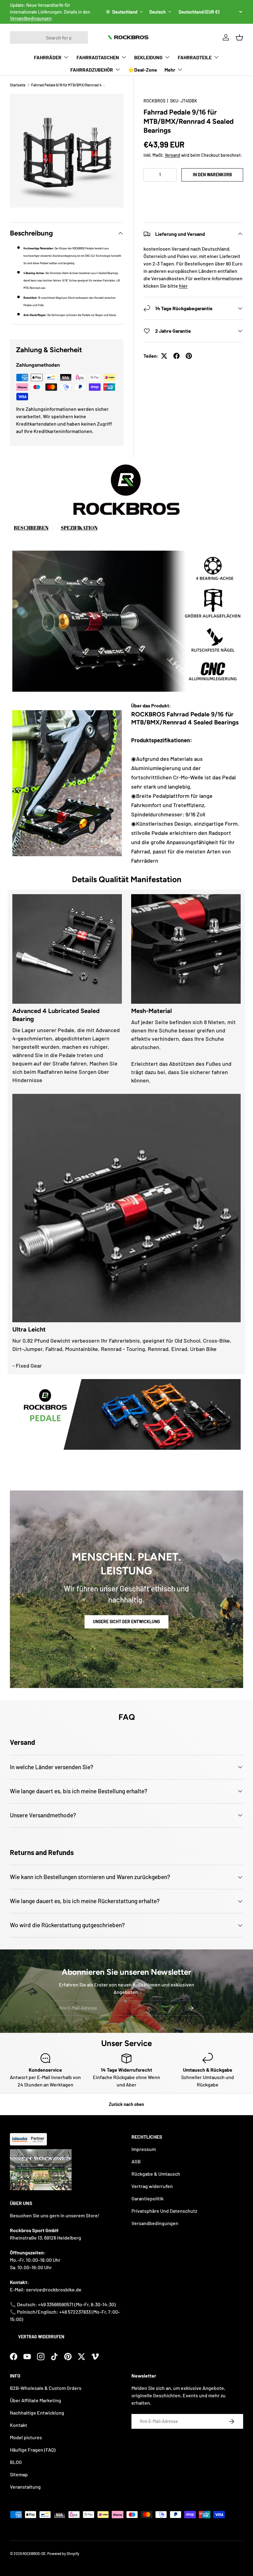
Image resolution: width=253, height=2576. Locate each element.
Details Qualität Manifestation (127, 879)
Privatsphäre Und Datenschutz (164, 2211)
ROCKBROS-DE (34, 2553)
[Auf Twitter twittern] (164, 356)
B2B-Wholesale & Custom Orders (46, 2388)
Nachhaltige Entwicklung (37, 2413)
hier (183, 286)
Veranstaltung (25, 2487)
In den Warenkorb (212, 175)
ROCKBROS (154, 101)
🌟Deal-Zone (143, 70)
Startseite (18, 85)
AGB (136, 2161)
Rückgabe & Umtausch (156, 2174)
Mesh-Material (151, 1011)
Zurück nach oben (126, 2104)
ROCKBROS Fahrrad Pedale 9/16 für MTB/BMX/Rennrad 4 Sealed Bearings (185, 718)
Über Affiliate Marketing (35, 2400)
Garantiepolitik (147, 2198)
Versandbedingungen (31, 18)
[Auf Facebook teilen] (176, 356)
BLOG (16, 2462)
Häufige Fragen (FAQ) (33, 2450)
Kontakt (19, 2425)
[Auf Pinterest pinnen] (189, 356)
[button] (193, 193)
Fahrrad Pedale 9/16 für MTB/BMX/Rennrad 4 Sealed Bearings (68, 85)
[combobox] (49, 38)
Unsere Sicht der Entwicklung (126, 1621)
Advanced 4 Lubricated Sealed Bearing (56, 1015)
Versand (172, 155)
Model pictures (26, 2437)
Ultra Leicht (29, 1329)
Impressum (144, 2149)
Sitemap (19, 2474)
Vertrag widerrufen (41, 2337)
